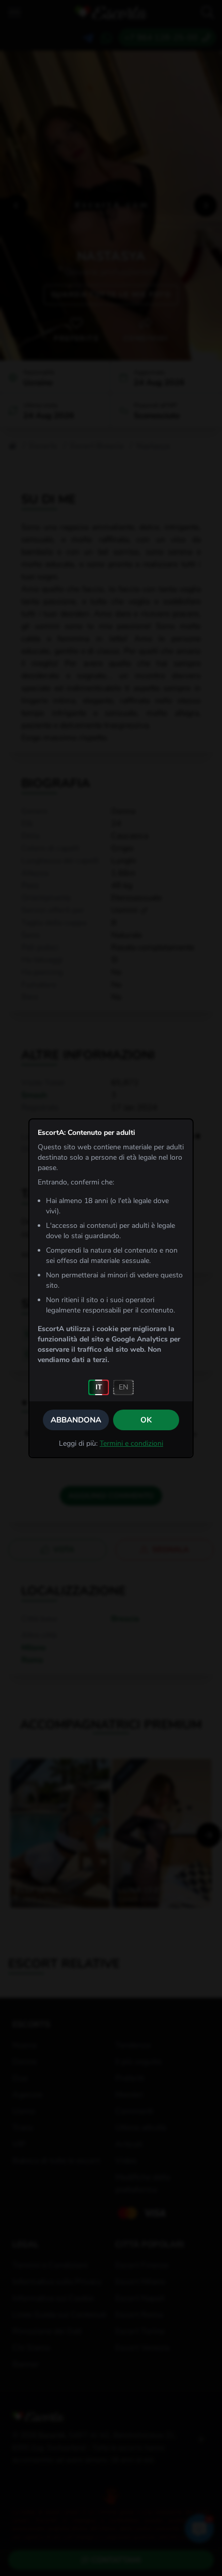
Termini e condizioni (131, 1443)
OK (146, 1420)
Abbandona (76, 1420)
